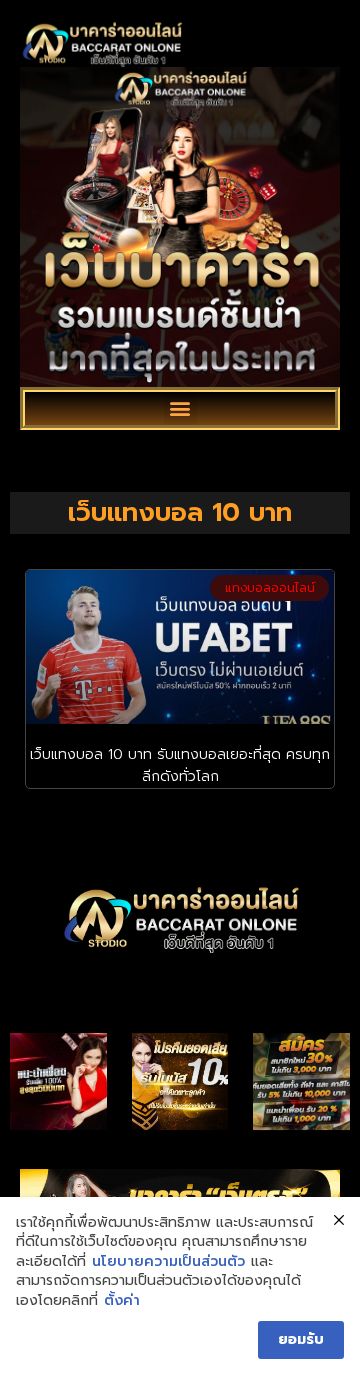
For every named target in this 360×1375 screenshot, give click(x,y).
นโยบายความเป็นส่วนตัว (168, 1262)
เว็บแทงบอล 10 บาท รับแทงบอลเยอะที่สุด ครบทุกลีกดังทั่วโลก (180, 765)
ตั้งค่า (122, 1301)
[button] (180, 408)
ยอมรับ (301, 1339)
